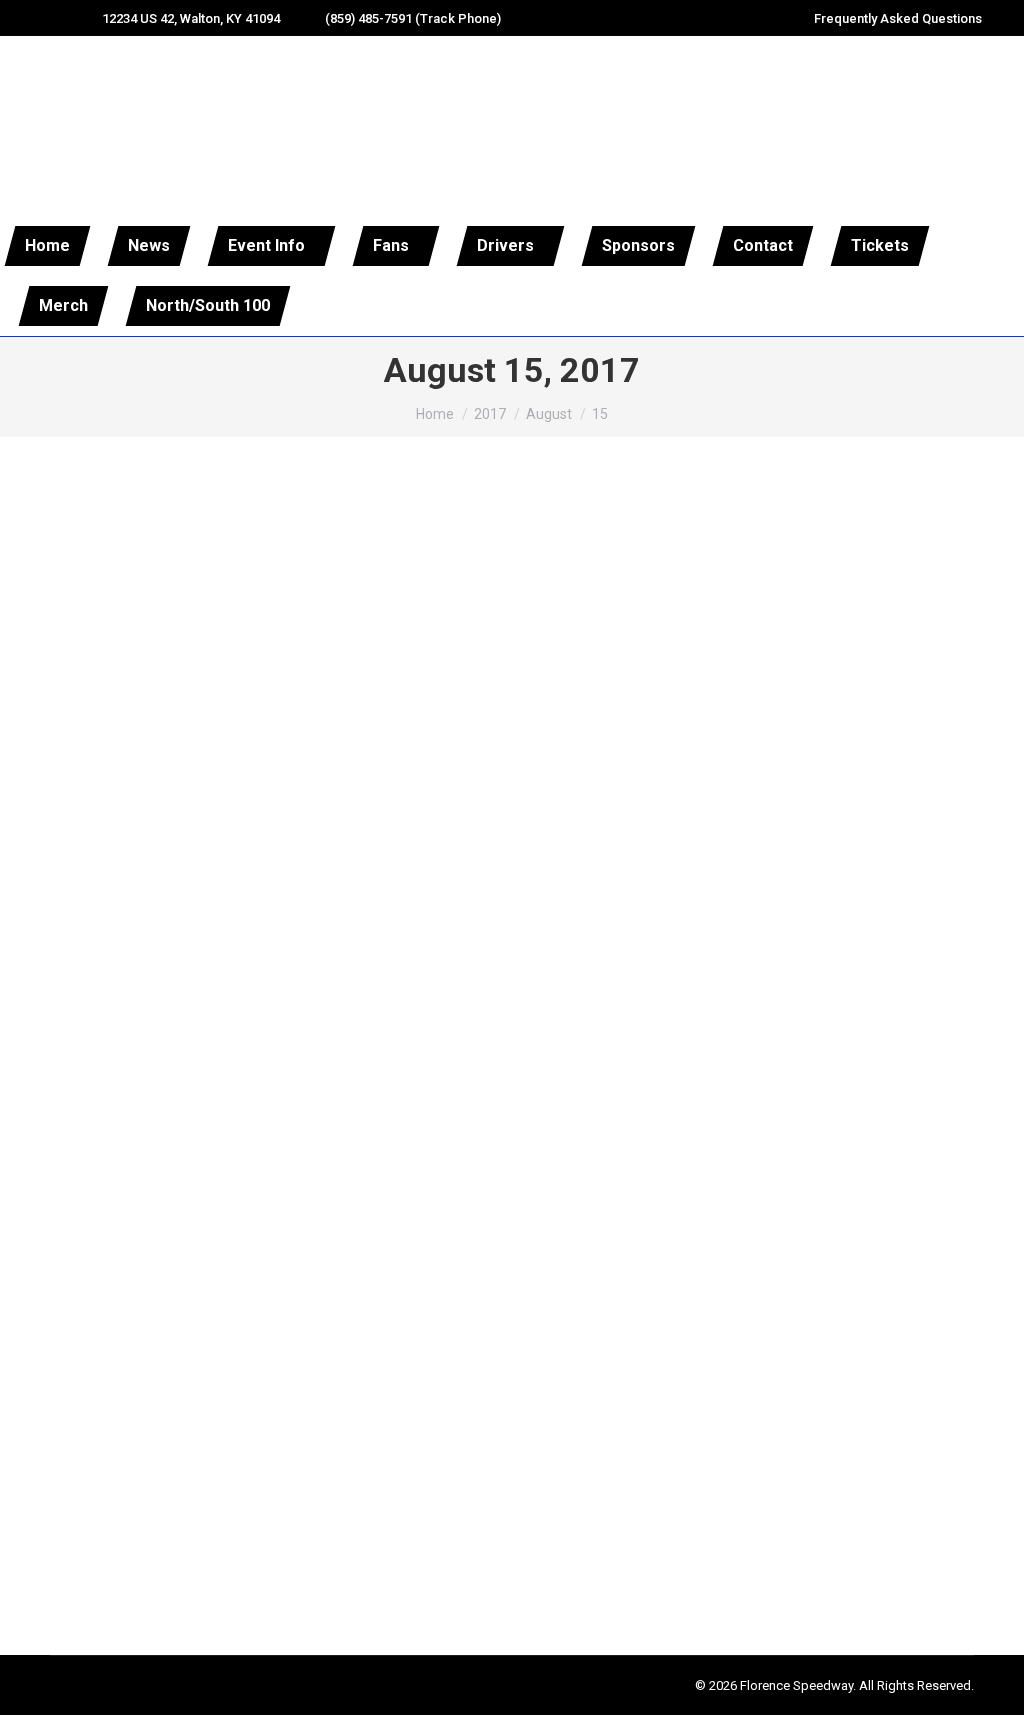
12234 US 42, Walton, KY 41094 (191, 18)
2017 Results (82, 1151)
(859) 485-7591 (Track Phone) (413, 18)
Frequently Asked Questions (898, 18)
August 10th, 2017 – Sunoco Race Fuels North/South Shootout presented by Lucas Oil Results (473, 1585)
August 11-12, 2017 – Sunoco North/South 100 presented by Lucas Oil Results (401, 1114)
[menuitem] (48, 246)
